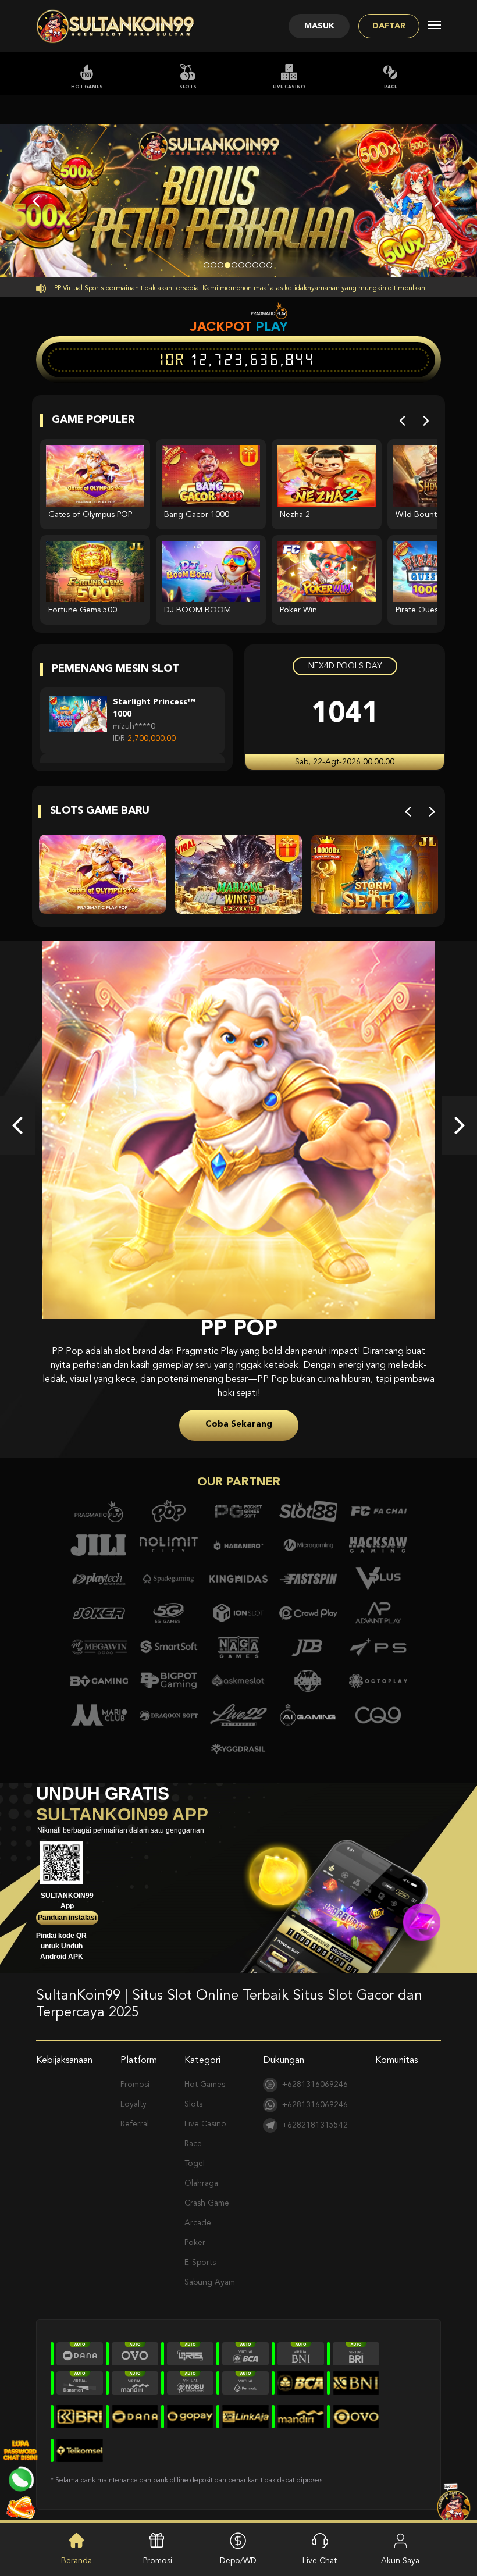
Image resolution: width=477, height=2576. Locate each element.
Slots (188, 87)
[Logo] (116, 26)
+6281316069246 (315, 2071)
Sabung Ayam (210, 2268)
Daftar (389, 26)
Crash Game (207, 2189)
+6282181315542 (315, 2111)
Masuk (319, 26)
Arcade (198, 2209)
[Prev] (402, 421)
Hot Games (87, 87)
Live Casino (289, 87)
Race (391, 87)
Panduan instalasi (67, 1904)
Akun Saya (400, 2561)
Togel (195, 2150)
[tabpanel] (238, 201)
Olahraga (201, 2169)
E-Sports (200, 2249)
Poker (195, 2229)
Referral (135, 2110)
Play (272, 326)
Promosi (135, 2071)
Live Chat (320, 2561)
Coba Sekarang (239, 1411)
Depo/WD (238, 2561)
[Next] (426, 421)
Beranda (76, 2561)
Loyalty (134, 2090)
